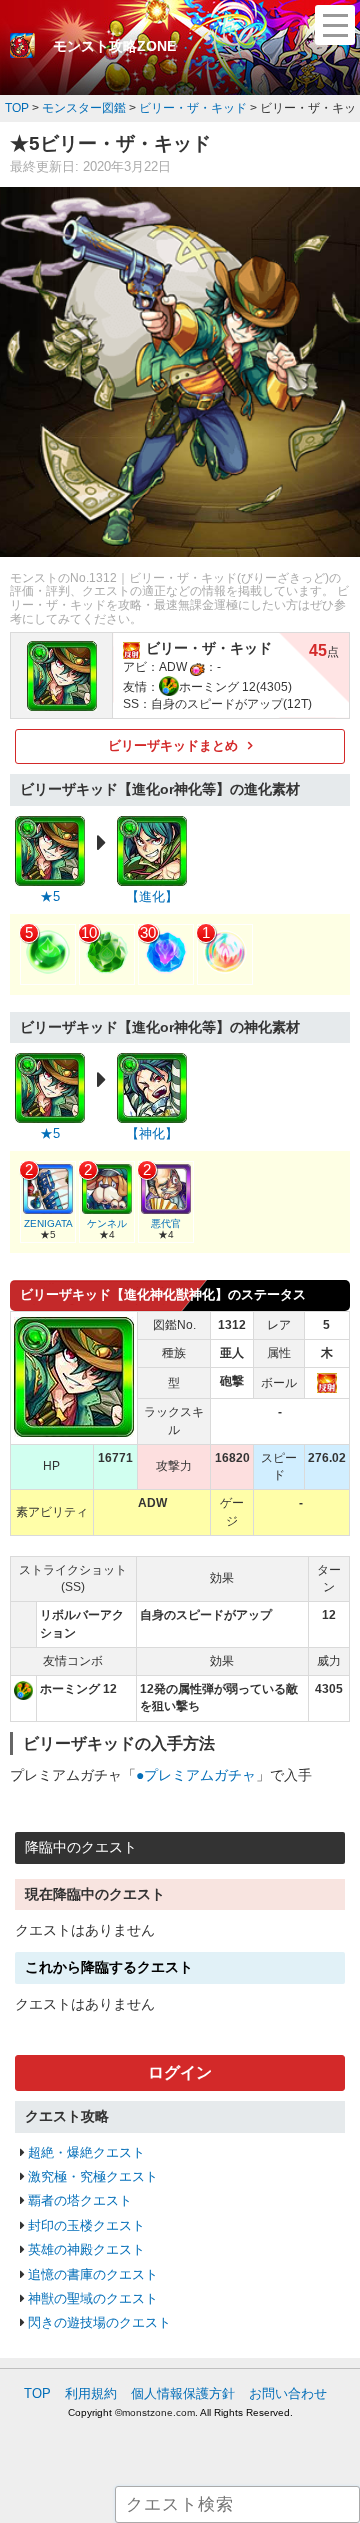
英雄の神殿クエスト (86, 2249)
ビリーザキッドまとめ (173, 745)
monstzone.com (158, 2412)
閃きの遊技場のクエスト (99, 2322)
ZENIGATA (48, 1223)
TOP (37, 2393)
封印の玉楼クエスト (86, 2225)
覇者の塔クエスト (80, 2200)
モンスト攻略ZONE (114, 46)
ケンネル (107, 1223)
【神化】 (152, 1133)
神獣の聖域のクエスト (93, 2298)
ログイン (180, 2072)
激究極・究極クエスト (93, 2176)
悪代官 (166, 1223)
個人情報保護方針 (183, 2393)
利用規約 (91, 2393)
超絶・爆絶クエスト (86, 2152)
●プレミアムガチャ (196, 1775)
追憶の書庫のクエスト (93, 2274)
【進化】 (152, 896)
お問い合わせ (288, 2393)
